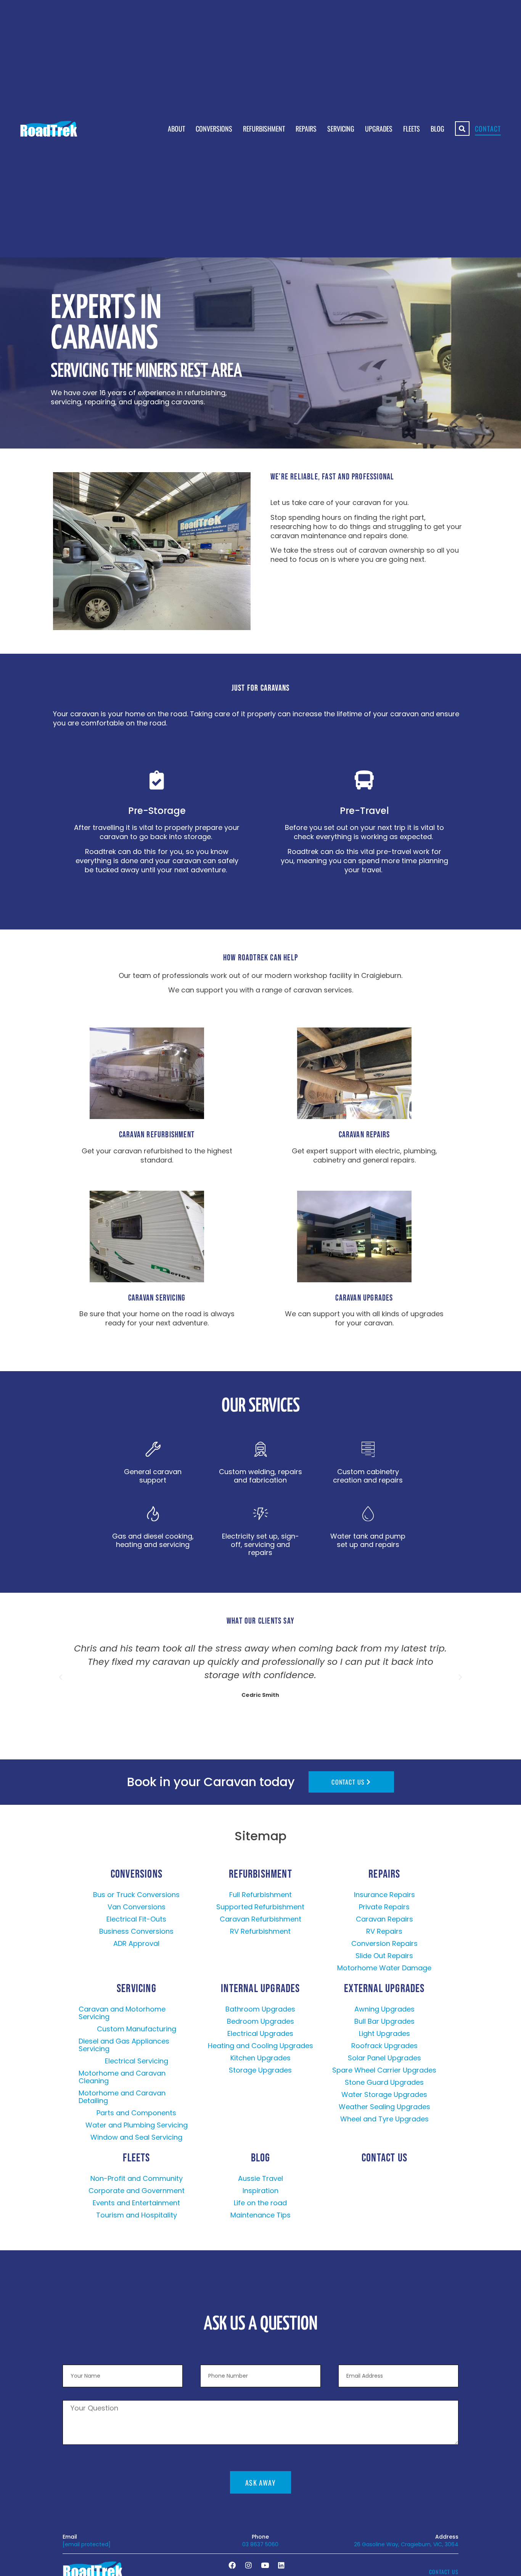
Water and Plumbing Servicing (137, 2125)
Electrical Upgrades (260, 2033)
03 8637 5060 (260, 2544)
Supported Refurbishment (260, 1907)
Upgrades (379, 129)
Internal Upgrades (260, 1989)
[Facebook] (232, 2565)
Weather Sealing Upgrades (384, 2107)
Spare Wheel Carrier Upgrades (384, 2070)
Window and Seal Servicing (136, 2137)
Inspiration (260, 2191)
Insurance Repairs (384, 1895)
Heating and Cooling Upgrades (260, 2046)
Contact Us (384, 2158)
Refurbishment (264, 129)
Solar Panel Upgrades (384, 2058)
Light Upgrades (384, 2033)
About (176, 129)
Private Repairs (384, 1907)
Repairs (306, 129)
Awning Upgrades (384, 2009)
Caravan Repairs (364, 1135)
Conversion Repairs (384, 1943)
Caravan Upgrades (364, 1298)
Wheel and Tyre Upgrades (384, 2119)
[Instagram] (248, 2565)
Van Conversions (137, 1907)
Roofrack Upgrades (384, 2046)
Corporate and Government (137, 2191)
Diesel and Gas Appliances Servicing (124, 2045)
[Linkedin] (281, 2565)
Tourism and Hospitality (137, 2215)
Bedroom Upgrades (260, 2021)
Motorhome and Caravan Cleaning (122, 2077)
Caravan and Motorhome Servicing (122, 2013)
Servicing (341, 129)
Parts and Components (136, 2113)
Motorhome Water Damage (384, 1968)
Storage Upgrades (260, 2070)
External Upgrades (384, 1989)
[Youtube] (265, 2565)
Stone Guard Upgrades (384, 2082)
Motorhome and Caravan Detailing (122, 2097)
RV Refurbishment (260, 1931)
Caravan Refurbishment (157, 1135)
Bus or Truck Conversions (136, 1895)
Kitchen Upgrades (260, 2058)
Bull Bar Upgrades (384, 2021)
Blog (437, 129)
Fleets (412, 129)
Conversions (214, 129)
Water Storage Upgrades (384, 2094)
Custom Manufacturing (137, 2029)
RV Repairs (384, 1931)
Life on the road (260, 2203)
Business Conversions (136, 1931)
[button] (61, 1677)
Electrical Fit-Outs (136, 1919)
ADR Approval (136, 1943)
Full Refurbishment (260, 1895)
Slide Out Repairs (384, 1956)
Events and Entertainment (136, 2203)
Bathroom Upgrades (260, 2009)
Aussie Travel (260, 2178)
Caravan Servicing (157, 1298)
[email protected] (87, 2544)
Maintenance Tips (260, 2215)
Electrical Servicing (137, 2061)
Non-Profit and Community (137, 2178)
